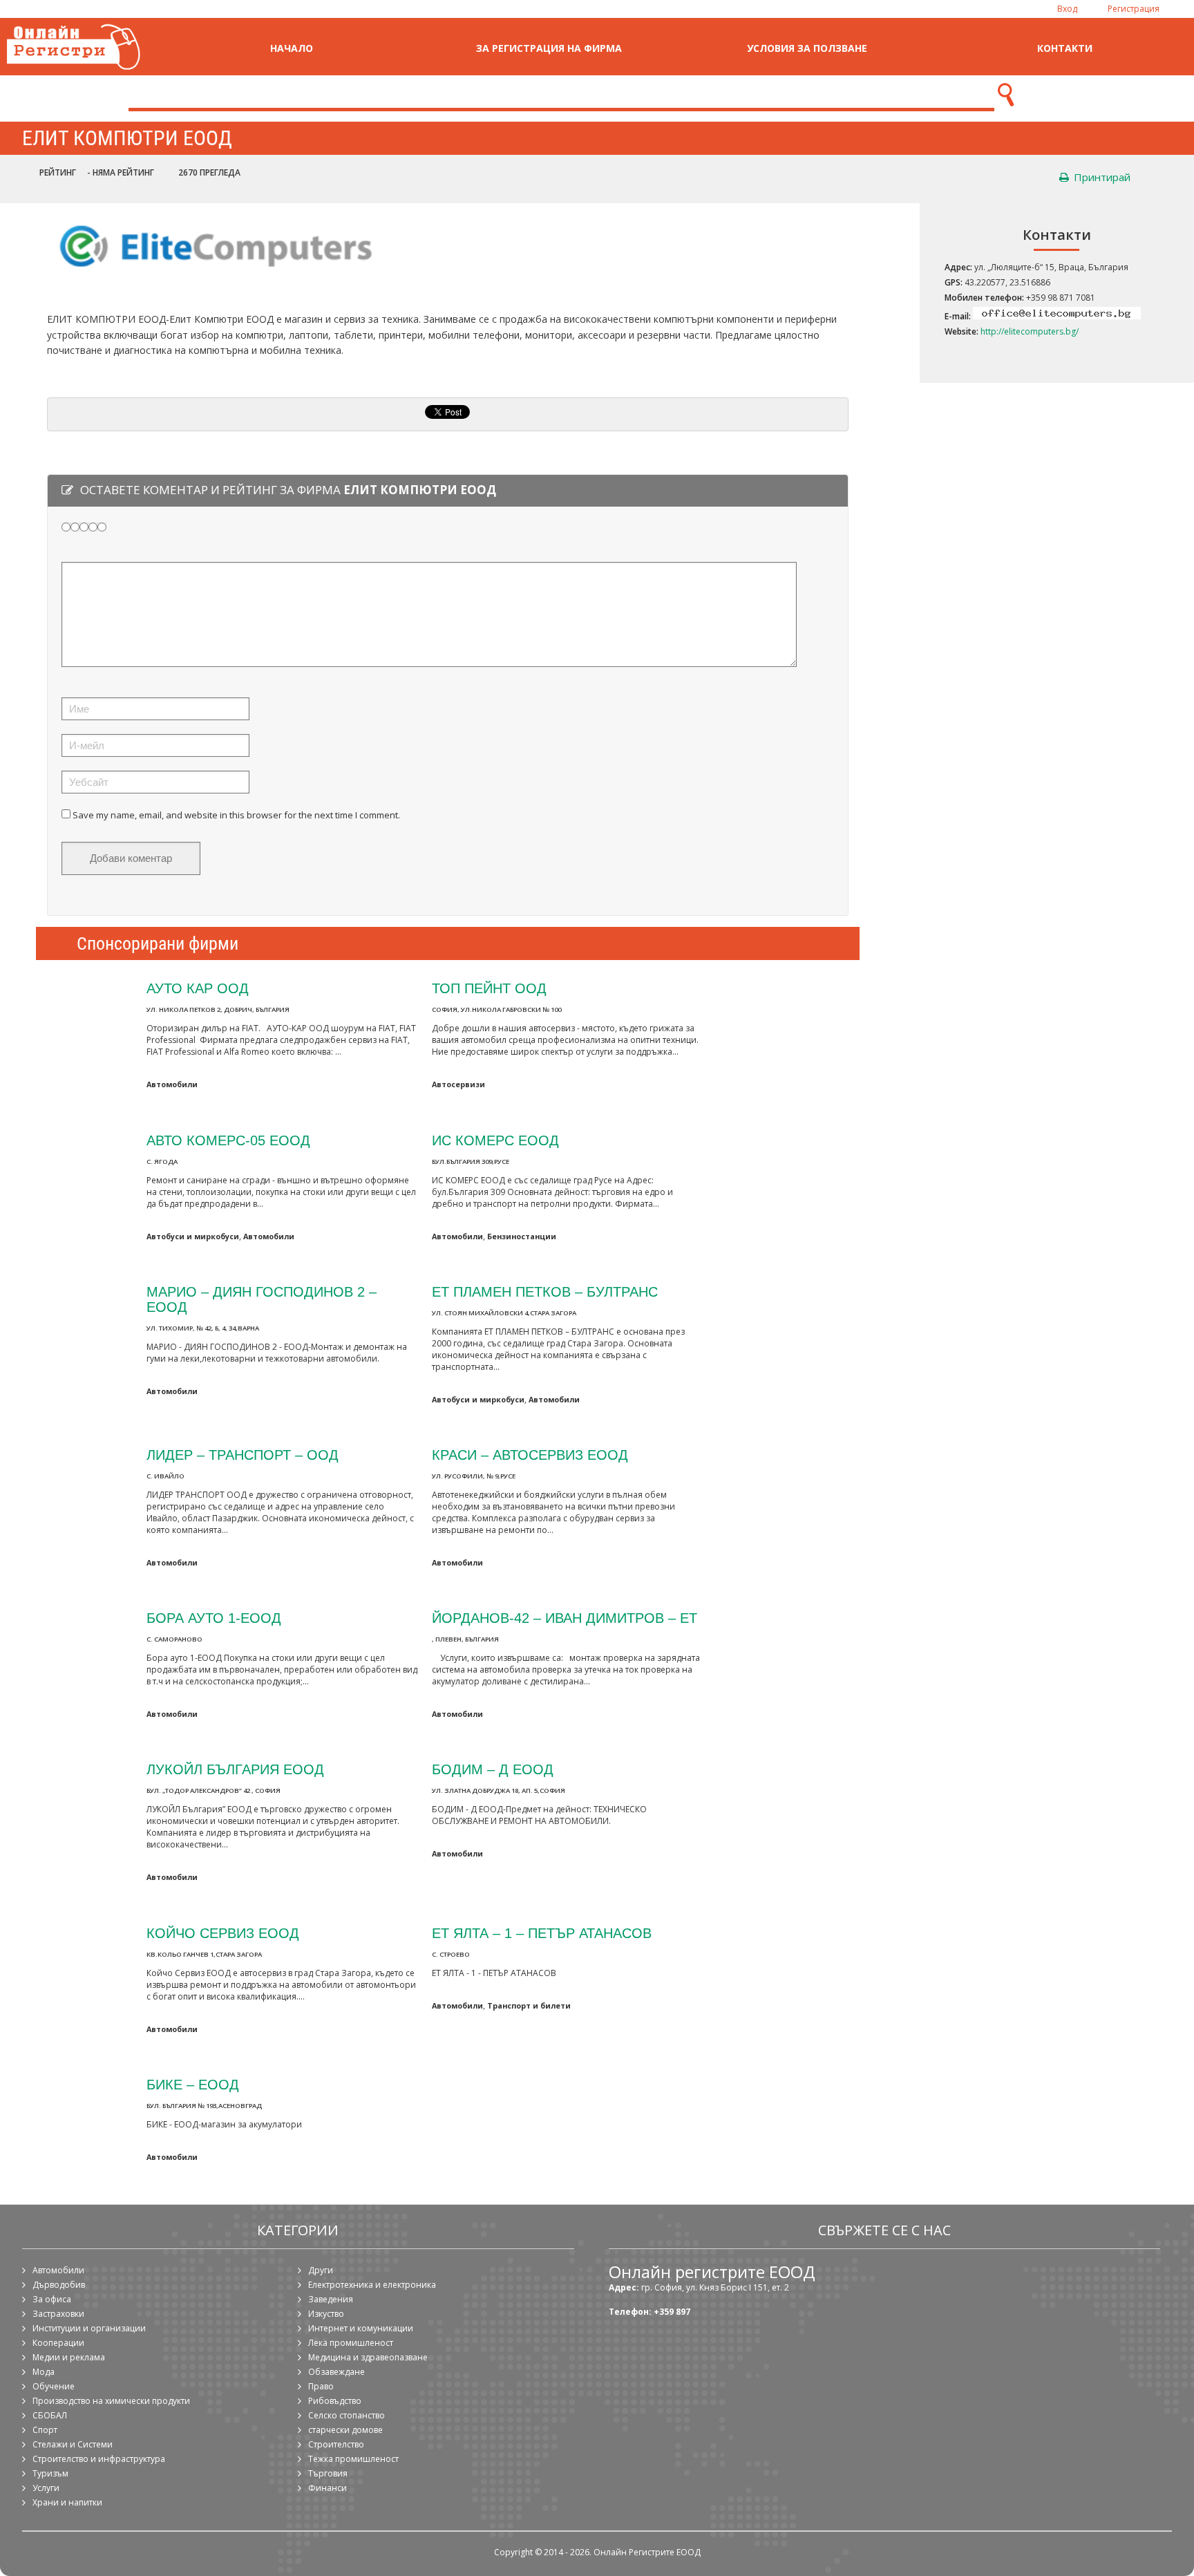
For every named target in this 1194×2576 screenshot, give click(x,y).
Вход (1067, 9)
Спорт (45, 2430)
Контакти (1065, 48)
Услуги (46, 2488)
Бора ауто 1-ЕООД (214, 1618)
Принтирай (1101, 177)
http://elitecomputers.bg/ (1030, 331)
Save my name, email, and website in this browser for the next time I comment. (236, 815)
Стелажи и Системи (73, 2444)
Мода (44, 2372)
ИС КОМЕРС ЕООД (495, 1140)
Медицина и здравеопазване (368, 2357)
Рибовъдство (335, 2401)
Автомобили (172, 1084)
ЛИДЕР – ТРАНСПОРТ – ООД (243, 1455)
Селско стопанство (347, 2415)
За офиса (52, 2299)
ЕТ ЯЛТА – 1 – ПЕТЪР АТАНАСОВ (542, 1933)
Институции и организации (89, 2328)
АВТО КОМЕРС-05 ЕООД (228, 1140)
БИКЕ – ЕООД (193, 2084)
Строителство (336, 2444)
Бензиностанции (522, 1236)
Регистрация (1134, 9)
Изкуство (326, 2314)
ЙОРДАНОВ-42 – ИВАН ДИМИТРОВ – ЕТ (565, 1618)
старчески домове (345, 2430)
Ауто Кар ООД (198, 988)
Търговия (328, 2473)
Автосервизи (458, 1084)
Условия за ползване (807, 48)
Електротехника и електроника (372, 2285)
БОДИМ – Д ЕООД (493, 1769)
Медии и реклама (69, 2357)
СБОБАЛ (50, 2415)
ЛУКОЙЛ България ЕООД (235, 1769)
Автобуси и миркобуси (193, 1236)
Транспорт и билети (529, 2005)
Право (321, 2386)
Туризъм (50, 2473)
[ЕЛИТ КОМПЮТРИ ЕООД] (211, 278)
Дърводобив (59, 2285)
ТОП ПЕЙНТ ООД (489, 988)
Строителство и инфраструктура (99, 2459)
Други (321, 2270)
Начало (292, 48)
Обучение (54, 2386)
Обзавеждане (337, 2372)
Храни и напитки (67, 2502)
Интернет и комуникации (361, 2328)
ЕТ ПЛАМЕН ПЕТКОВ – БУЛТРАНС (545, 1291)
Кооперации (58, 2343)
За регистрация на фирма (549, 48)
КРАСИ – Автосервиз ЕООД (530, 1455)
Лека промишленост (351, 2343)
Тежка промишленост (353, 2459)
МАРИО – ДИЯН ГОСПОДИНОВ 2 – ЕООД (262, 1299)
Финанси (328, 2488)
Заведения (331, 2299)
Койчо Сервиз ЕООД (223, 1933)
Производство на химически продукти (111, 2401)
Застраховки (58, 2314)
